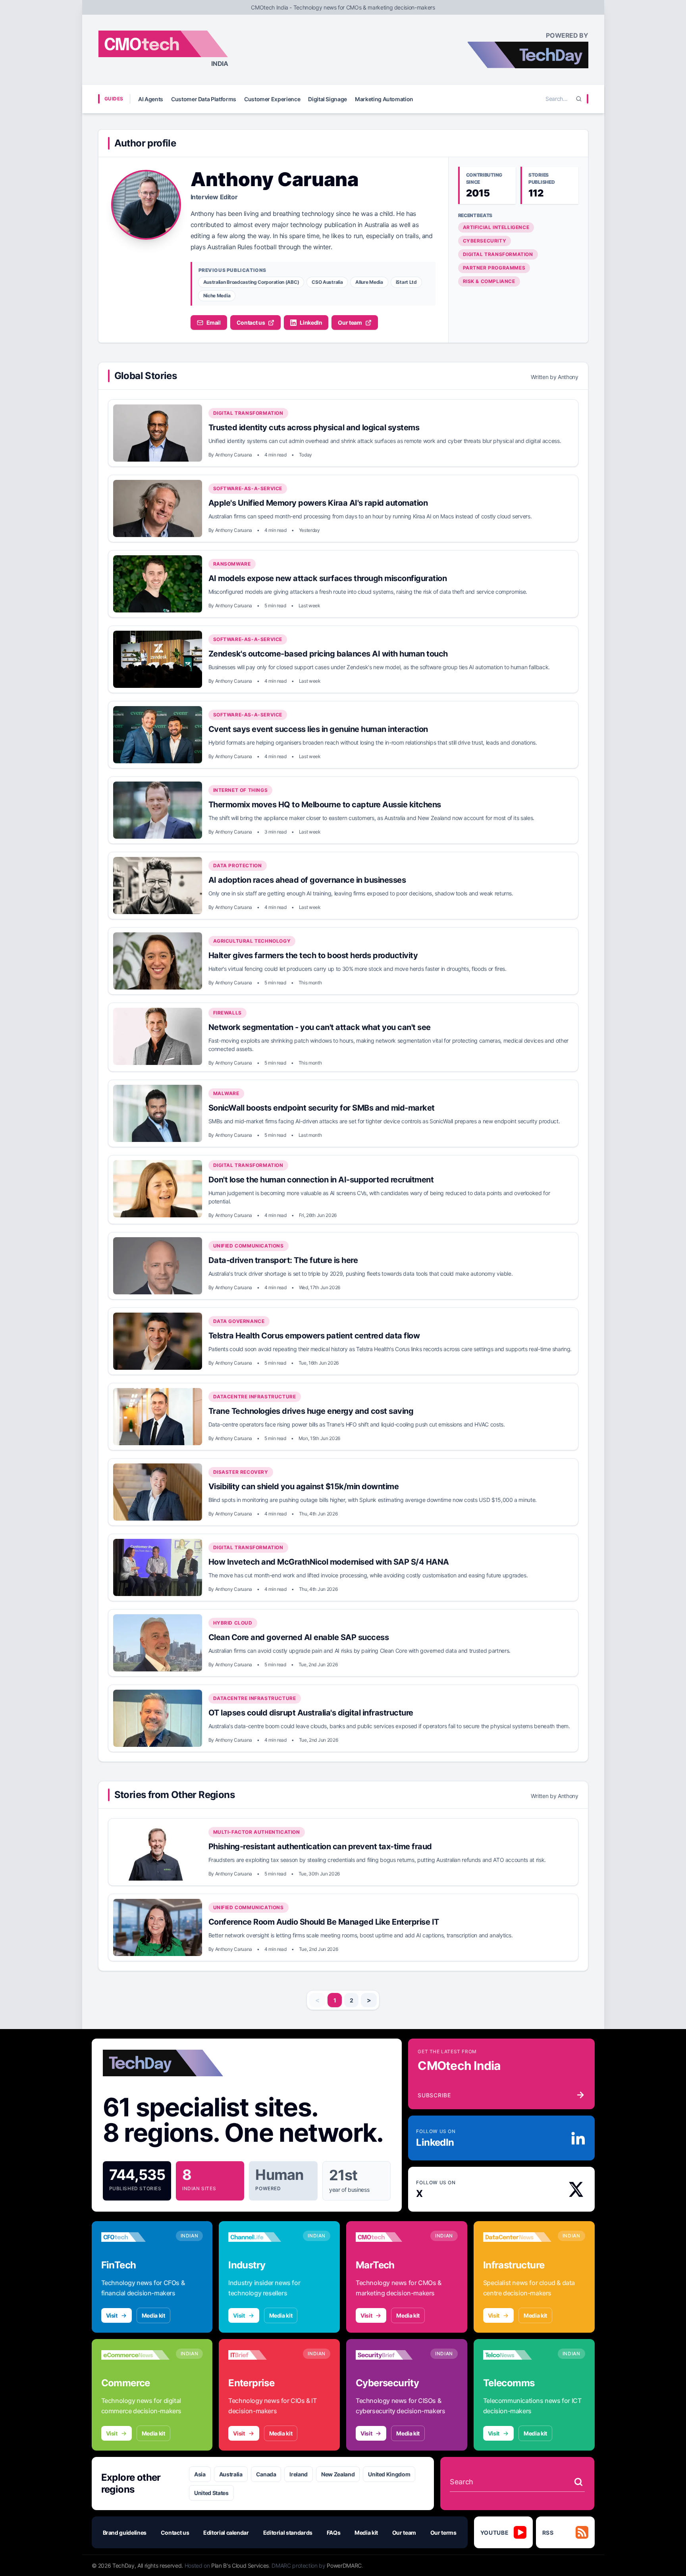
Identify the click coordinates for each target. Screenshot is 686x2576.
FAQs (334, 2533)
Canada (266, 2474)
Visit (112, 2315)
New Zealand (338, 2474)
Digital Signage (328, 99)
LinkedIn (311, 322)
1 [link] (335, 2000)
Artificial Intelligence (496, 227)
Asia (200, 2474)
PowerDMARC (344, 2565)
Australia (231, 2474)
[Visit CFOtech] (135, 2237)
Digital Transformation (498, 254)
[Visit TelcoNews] (517, 2355)
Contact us (251, 322)
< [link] (317, 2000)
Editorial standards (288, 2533)
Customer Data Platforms (204, 99)
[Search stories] (578, 2482)
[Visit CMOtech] (390, 2237)
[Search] (579, 99)
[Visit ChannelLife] (262, 2237)
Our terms (443, 2533)
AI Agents (151, 99)
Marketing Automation (384, 99)
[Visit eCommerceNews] (135, 2355)
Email (214, 322)
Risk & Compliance (489, 281)
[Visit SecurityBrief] (390, 2355)
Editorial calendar (226, 2533)
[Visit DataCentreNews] (517, 2237)
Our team (350, 322)
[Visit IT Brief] (262, 2355)
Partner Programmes (494, 268)
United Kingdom (389, 2474)
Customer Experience (272, 99)
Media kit (153, 2315)
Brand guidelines (125, 2533)
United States (211, 2493)
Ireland (299, 2474)
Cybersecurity (485, 241)
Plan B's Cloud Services (240, 2565)
